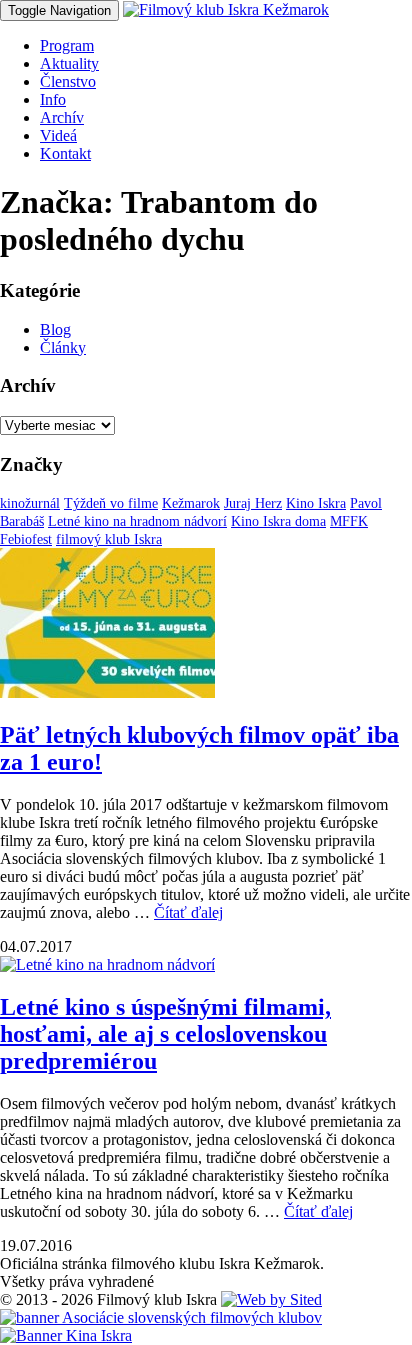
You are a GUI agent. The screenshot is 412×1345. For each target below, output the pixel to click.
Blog (55, 329)
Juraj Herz (253, 503)
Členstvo (68, 81)
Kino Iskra (316, 503)
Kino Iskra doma (278, 521)
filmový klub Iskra (109, 539)
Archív (62, 117)
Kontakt (65, 153)
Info (53, 99)
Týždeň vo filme (111, 503)
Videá (58, 135)
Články (63, 347)
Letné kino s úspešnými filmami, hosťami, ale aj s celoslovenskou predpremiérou (165, 1034)
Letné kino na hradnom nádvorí (137, 521)
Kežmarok (191, 503)
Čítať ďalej (188, 912)
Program (67, 45)
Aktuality (69, 63)
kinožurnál (30, 503)
